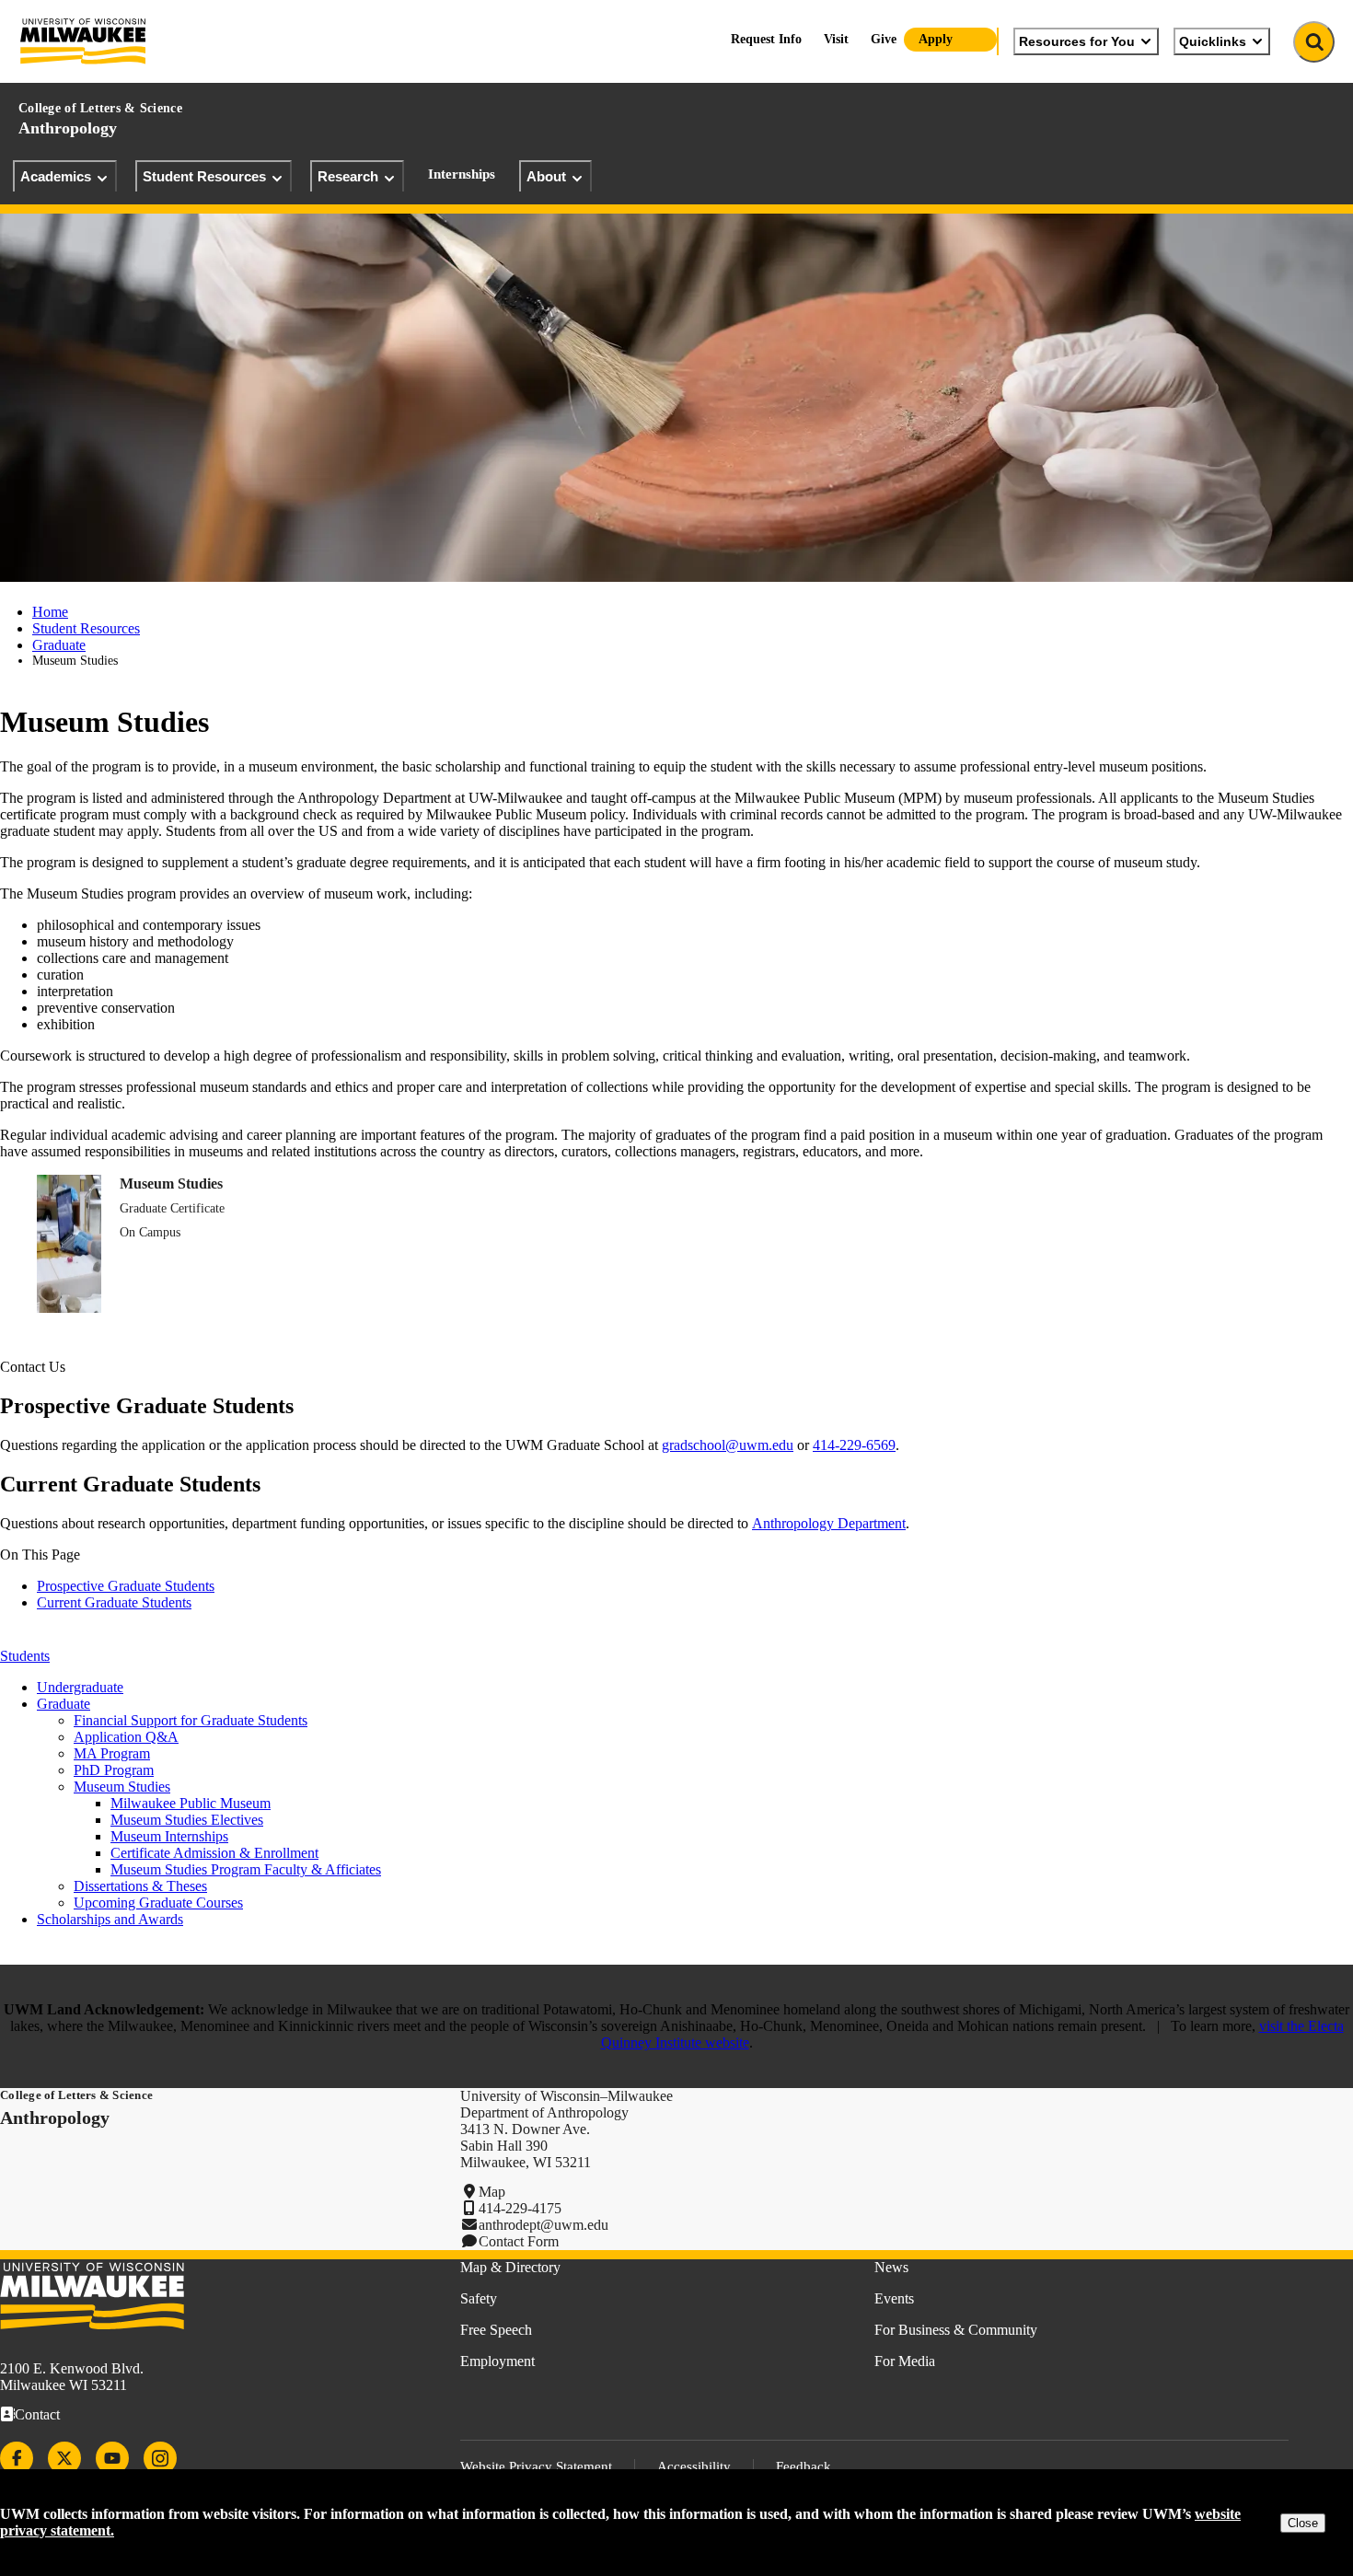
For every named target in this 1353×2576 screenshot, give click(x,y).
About (546, 176)
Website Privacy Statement (536, 2466)
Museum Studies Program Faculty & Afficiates (246, 1869)
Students (25, 1656)
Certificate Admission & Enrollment (214, 1853)
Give (884, 39)
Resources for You (1077, 41)
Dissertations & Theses (140, 1886)
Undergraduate (80, 1687)
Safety (479, 2298)
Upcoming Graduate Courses (158, 1903)
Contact (37, 2414)
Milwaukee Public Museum (191, 1803)
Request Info (766, 39)
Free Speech (496, 2330)
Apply (936, 39)
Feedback (804, 2466)
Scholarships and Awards (110, 1919)
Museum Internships (169, 1836)
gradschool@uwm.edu (728, 1445)
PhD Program (114, 1770)
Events (894, 2298)
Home (50, 612)
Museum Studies (171, 1184)
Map (492, 2192)
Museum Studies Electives (187, 1820)
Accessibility (694, 2466)
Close (1303, 2523)
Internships (462, 174)
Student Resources (204, 176)
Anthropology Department (829, 1523)
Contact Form (519, 2241)
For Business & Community (956, 2330)
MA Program (112, 1753)
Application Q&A (126, 1737)
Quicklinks (1213, 41)
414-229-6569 (854, 1445)
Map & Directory (510, 2267)
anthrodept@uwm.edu (544, 2225)
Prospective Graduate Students (126, 1586)
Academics (56, 176)
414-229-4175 (520, 2208)
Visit (836, 39)
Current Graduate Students (114, 1602)
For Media (905, 2361)
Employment (497, 2361)
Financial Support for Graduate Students (191, 1720)
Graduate (59, 645)
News (891, 2267)
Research (348, 176)
